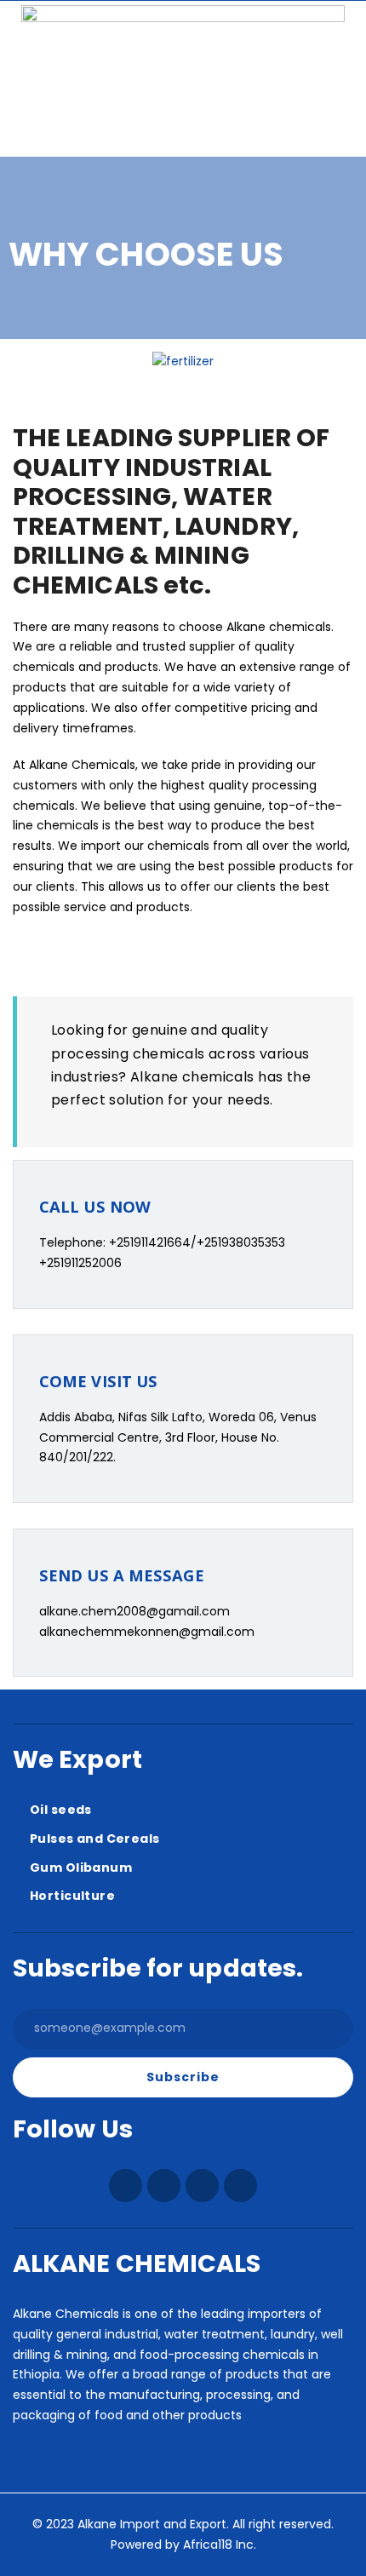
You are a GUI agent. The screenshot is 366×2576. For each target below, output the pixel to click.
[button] (331, 115)
